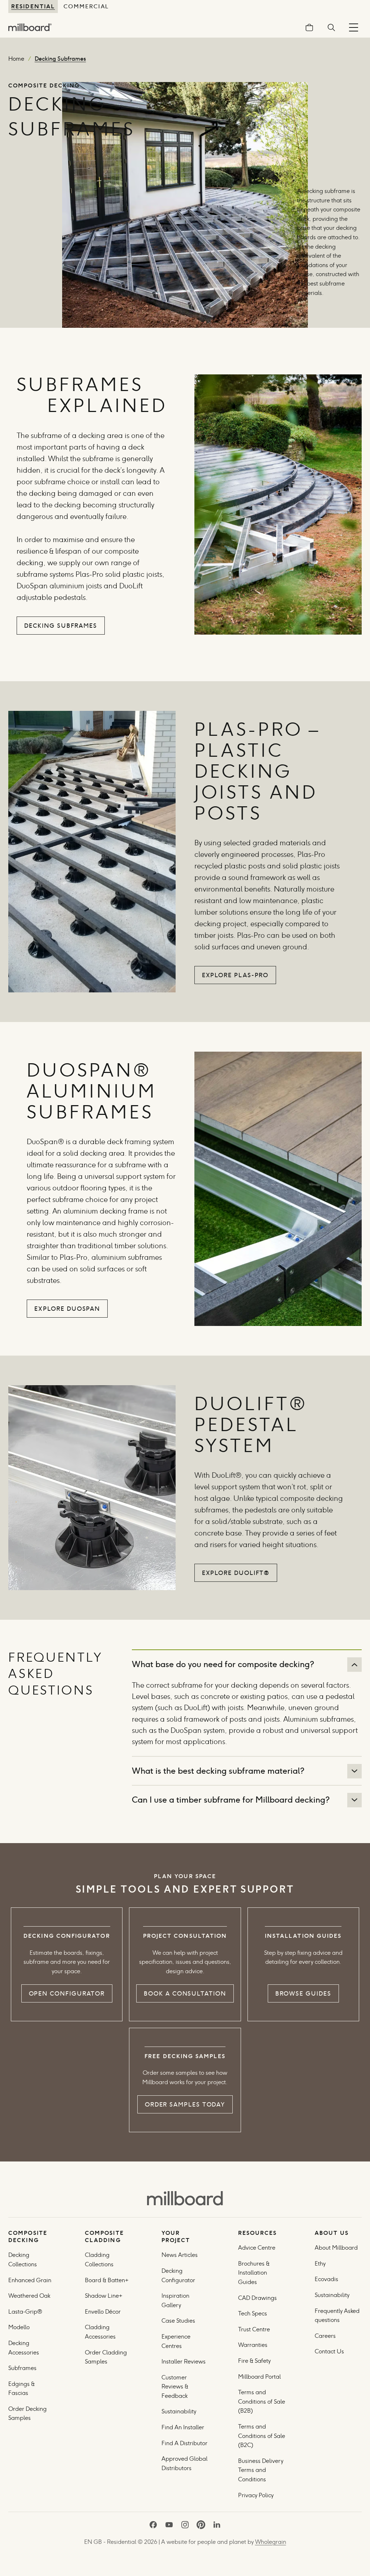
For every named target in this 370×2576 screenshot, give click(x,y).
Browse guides (303, 1993)
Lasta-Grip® (25, 2312)
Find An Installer (183, 2427)
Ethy (320, 2264)
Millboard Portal (259, 2377)
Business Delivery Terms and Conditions (261, 2470)
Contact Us (329, 2351)
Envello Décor (103, 2312)
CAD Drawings (257, 2298)
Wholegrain (271, 2542)
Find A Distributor (184, 2443)
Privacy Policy (257, 2495)
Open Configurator (67, 1993)
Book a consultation (185, 1993)
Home (16, 59)
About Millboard (336, 2248)
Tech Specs (253, 2313)
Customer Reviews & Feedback (175, 2387)
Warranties (253, 2345)
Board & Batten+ (107, 2280)
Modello (19, 2327)
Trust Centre (254, 2329)
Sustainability (179, 2411)
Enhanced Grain (30, 2280)
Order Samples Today (185, 2104)
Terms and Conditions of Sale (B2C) (262, 2436)
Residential (33, 6)
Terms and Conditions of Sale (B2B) (262, 2401)
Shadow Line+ (104, 2296)
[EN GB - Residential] (185, 2198)
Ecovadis (326, 2279)
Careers (325, 2336)
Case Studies (178, 2321)
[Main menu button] (354, 27)
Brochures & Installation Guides (254, 2273)
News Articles (180, 2255)
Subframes (22, 2368)
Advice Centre (257, 2248)
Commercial (86, 6)
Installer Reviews (184, 2362)
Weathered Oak (29, 2296)
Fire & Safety (254, 2361)
